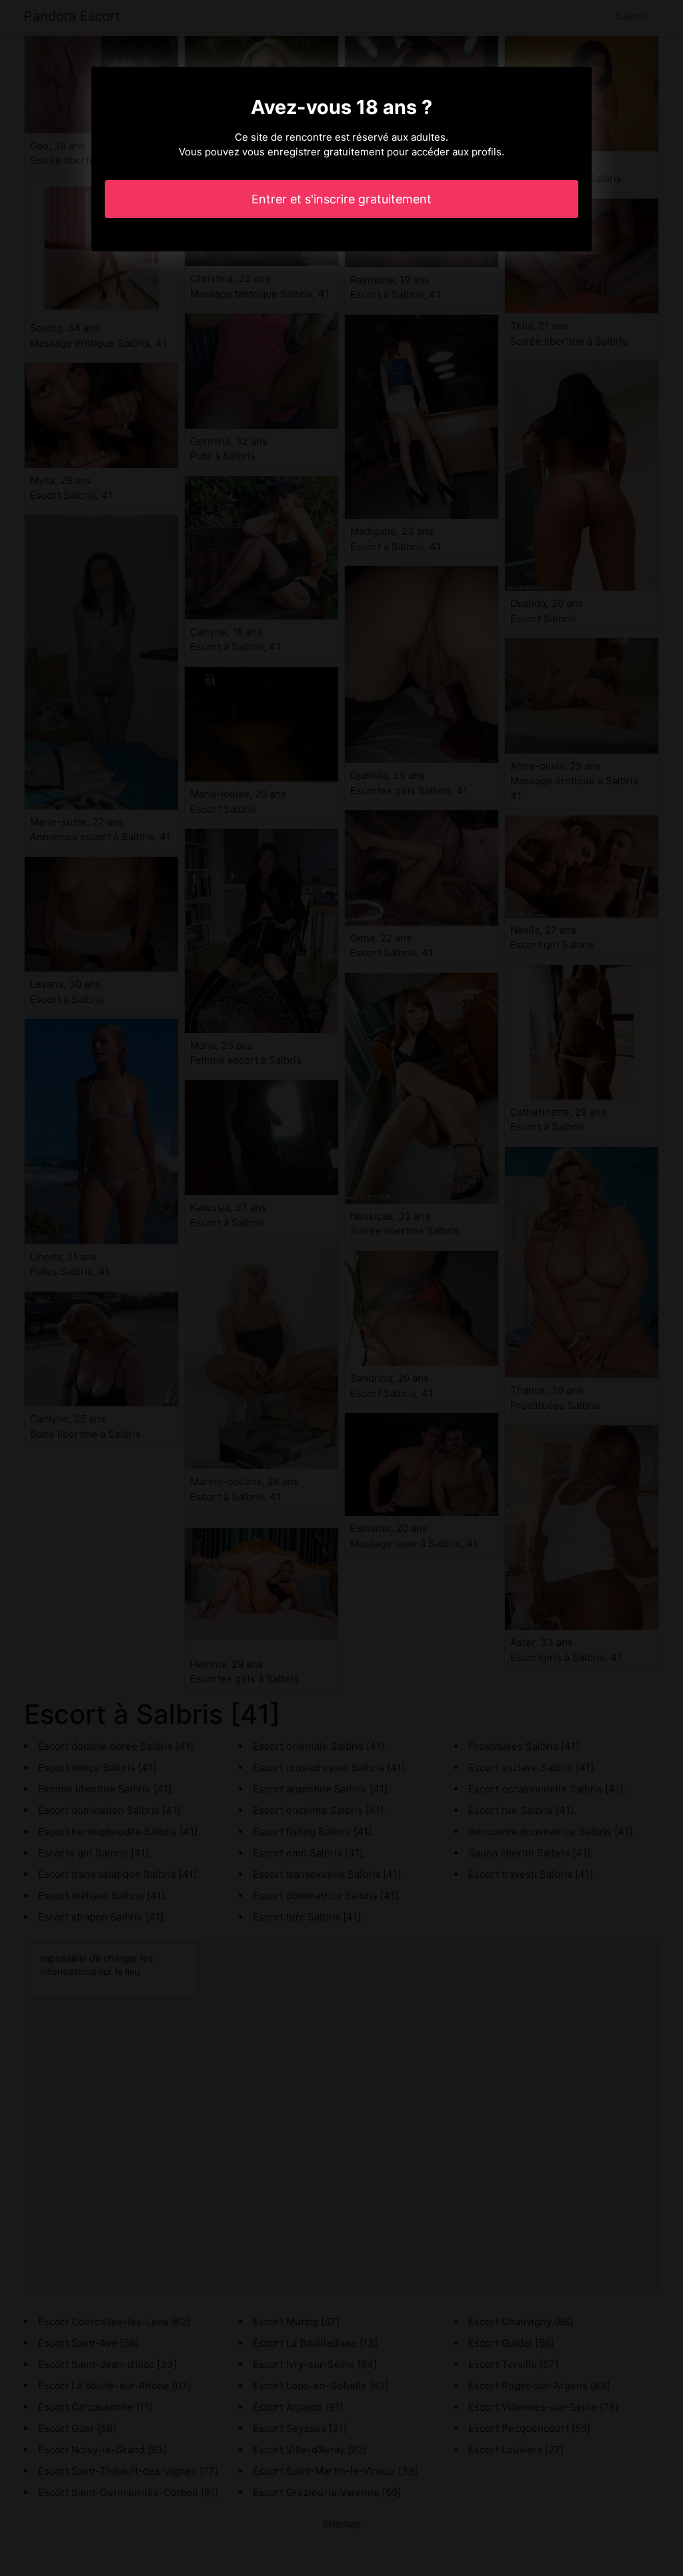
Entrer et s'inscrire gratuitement (341, 199)
